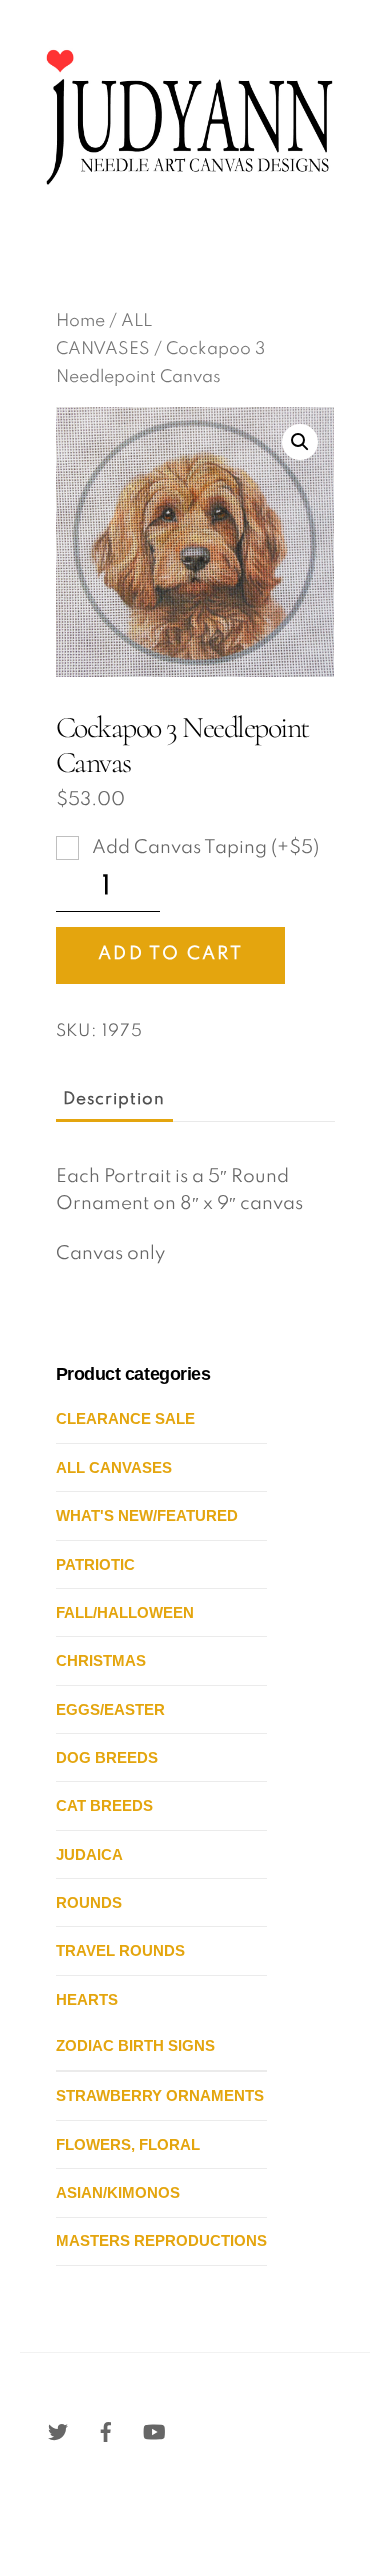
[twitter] (58, 2431)
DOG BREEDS (107, 1757)
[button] (300, 442)
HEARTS (87, 1999)
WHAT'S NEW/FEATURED (147, 1515)
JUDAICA (89, 1854)
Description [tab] (114, 1099)
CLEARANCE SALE (125, 1418)
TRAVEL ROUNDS (120, 1950)
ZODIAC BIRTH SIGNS (135, 2045)
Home (80, 321)
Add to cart (170, 954)
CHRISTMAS (101, 1660)
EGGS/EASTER (110, 1709)
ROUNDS (89, 1902)
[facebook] (106, 2431)
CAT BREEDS (104, 1805)
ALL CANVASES (114, 1467)
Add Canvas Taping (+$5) (203, 848)
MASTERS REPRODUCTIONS (161, 2240)
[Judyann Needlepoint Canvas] (188, 198)
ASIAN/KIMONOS (118, 2192)
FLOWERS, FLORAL (128, 2144)
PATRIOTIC (95, 1564)
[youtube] (154, 2431)
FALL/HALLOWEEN (125, 1612)
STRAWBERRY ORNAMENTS (160, 2095)
